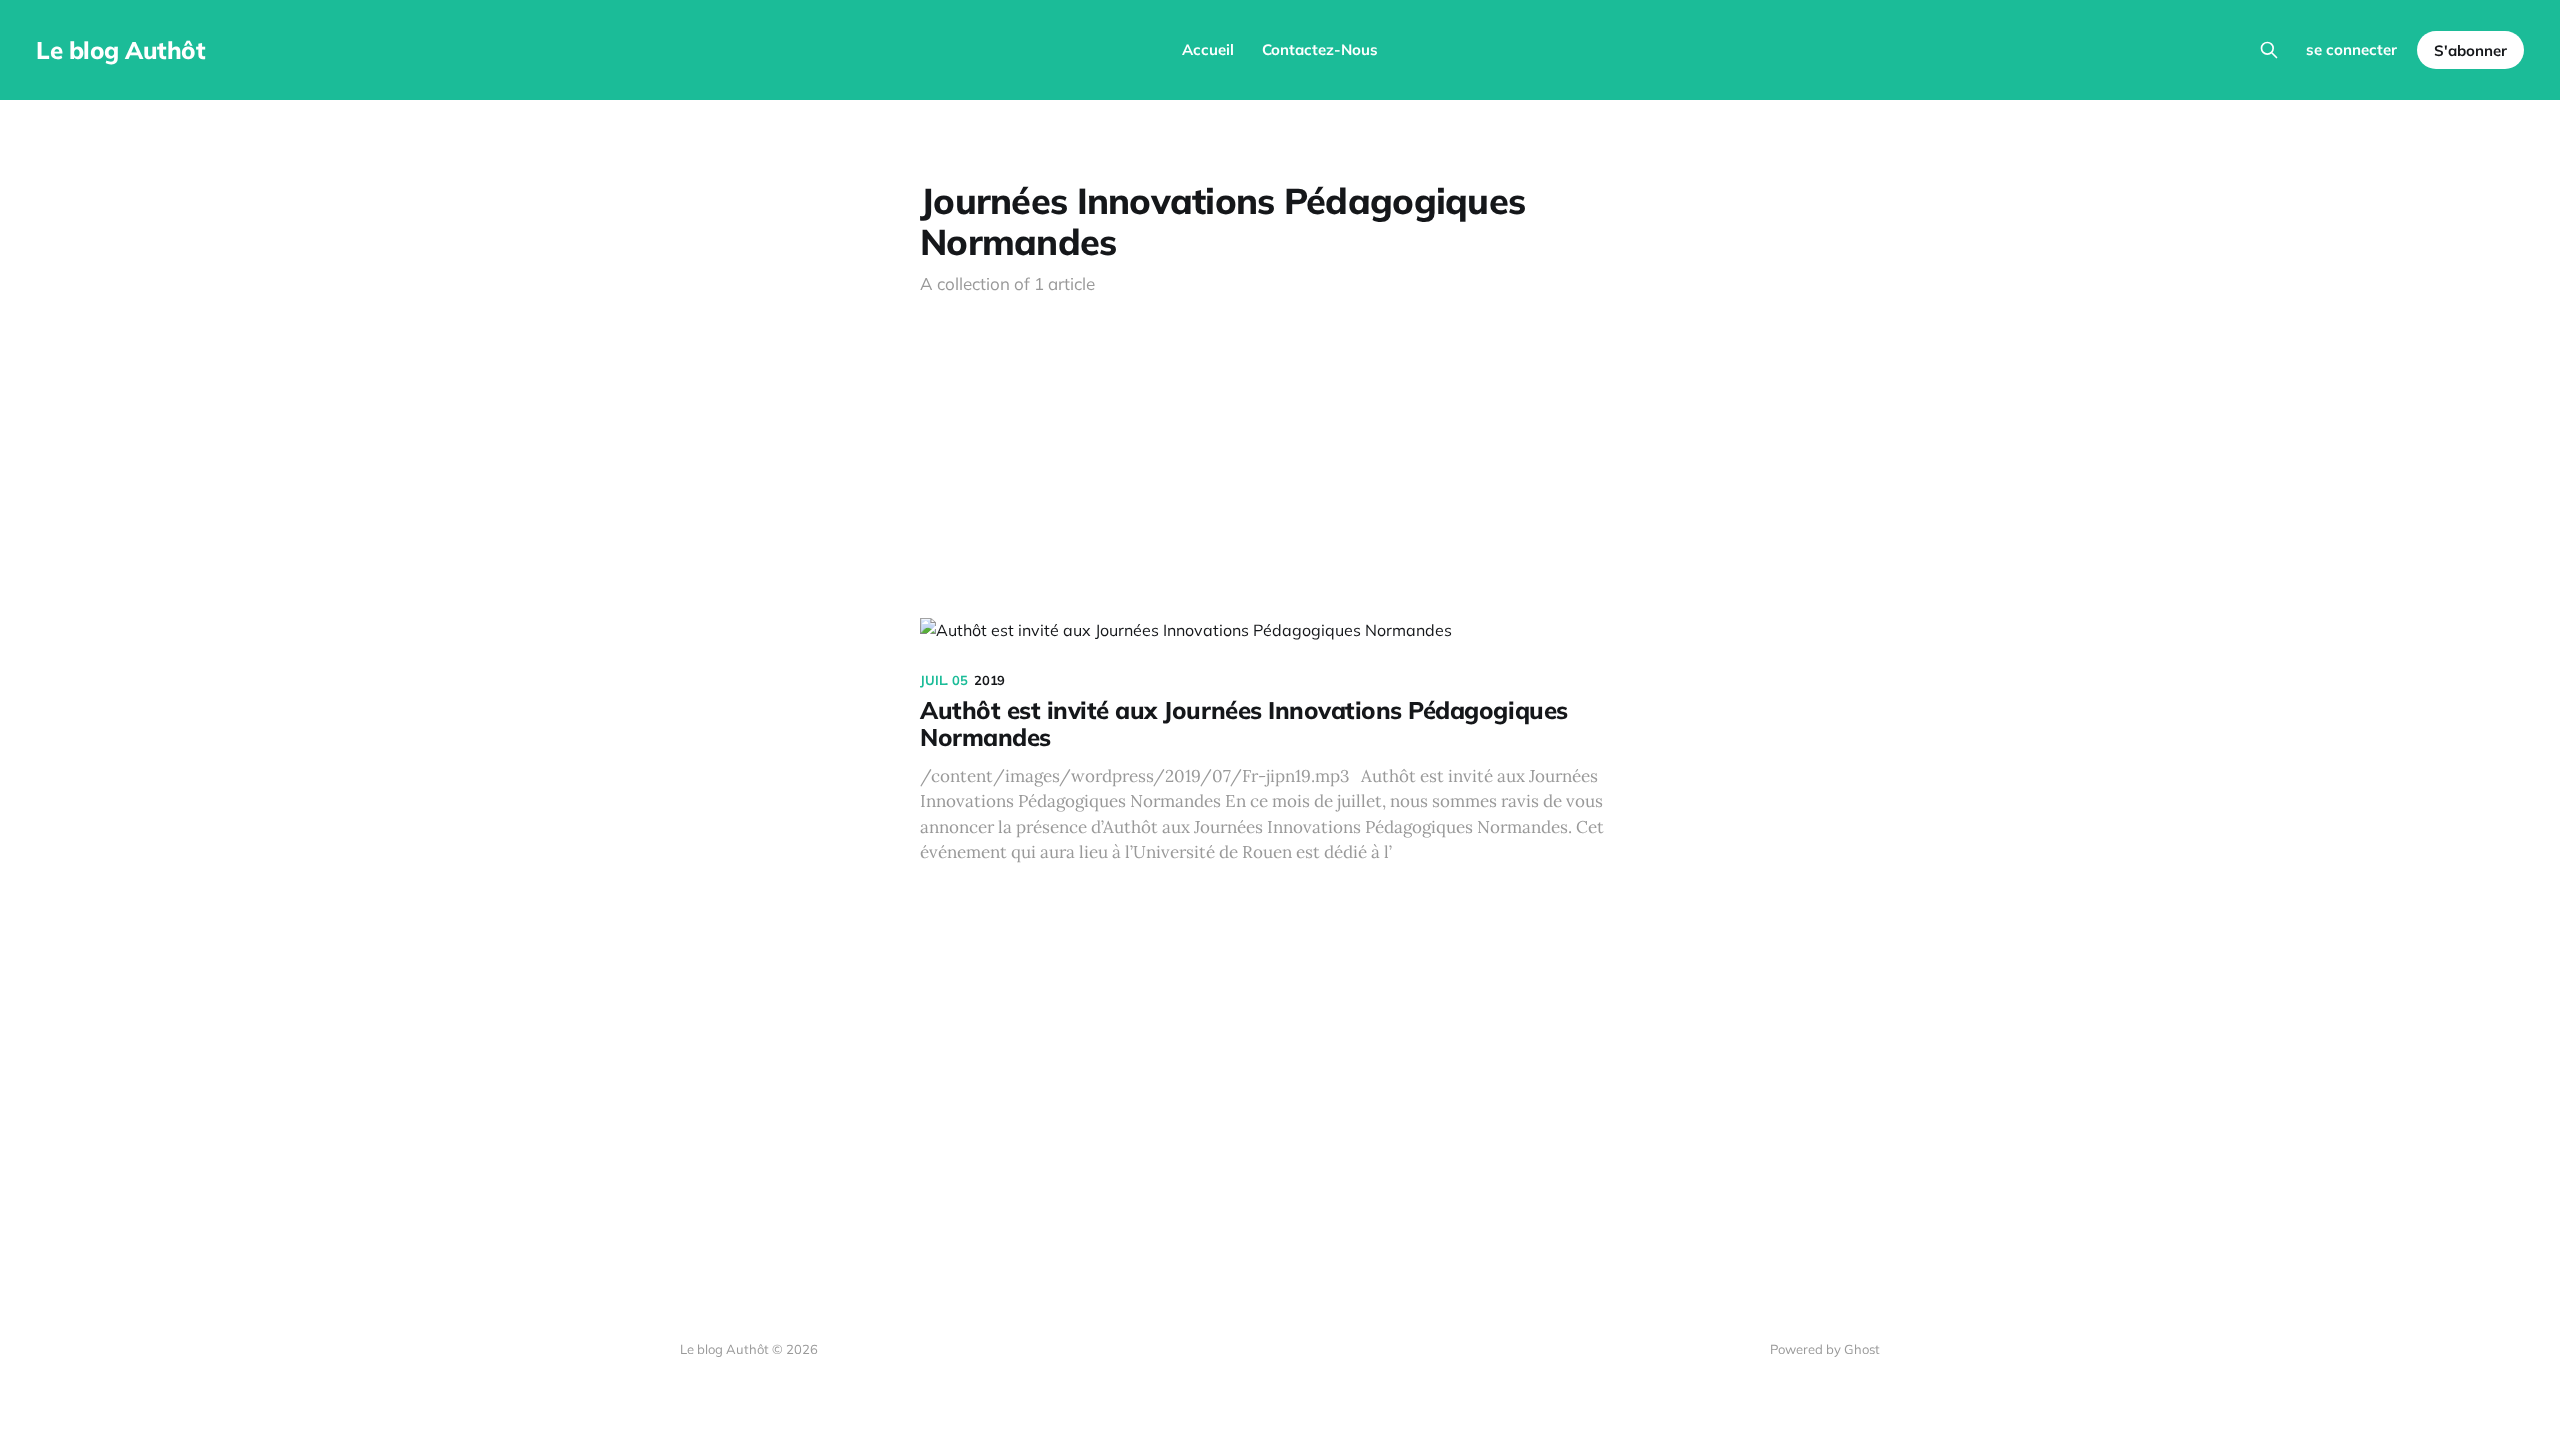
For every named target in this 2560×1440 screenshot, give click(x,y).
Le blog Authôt (120, 50)
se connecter (2351, 49)
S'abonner (2470, 50)
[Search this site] (2269, 50)
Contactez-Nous (1320, 49)
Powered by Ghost (1825, 1349)
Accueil (1208, 49)
